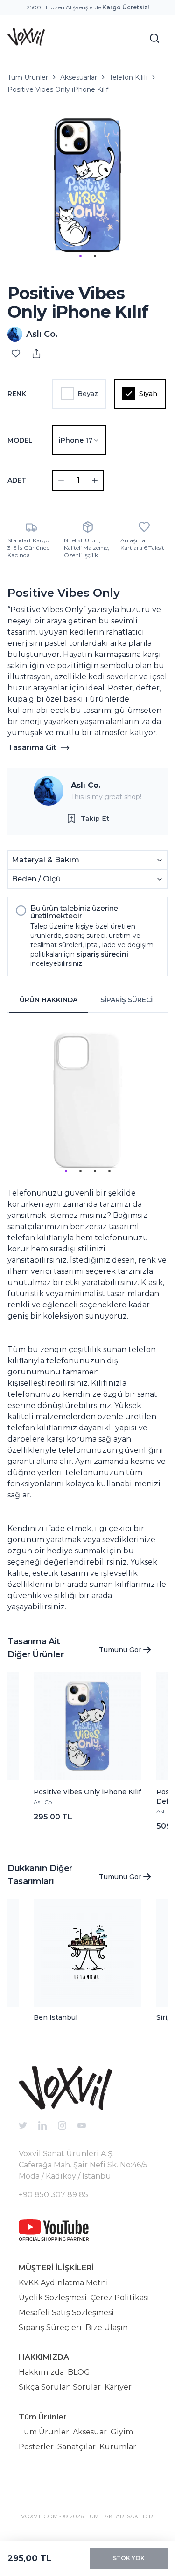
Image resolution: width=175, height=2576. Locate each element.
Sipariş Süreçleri (50, 2327)
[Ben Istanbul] (88, 1953)
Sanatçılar (77, 2447)
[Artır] (95, 480)
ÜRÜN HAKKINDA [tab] (49, 1000)
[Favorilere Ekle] (16, 354)
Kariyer (118, 2387)
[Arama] (154, 38)
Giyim (122, 2432)
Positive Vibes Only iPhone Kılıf (58, 89)
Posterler (36, 2447)
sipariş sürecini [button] (102, 954)
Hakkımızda (41, 2372)
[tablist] (87, 1000)
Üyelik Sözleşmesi (53, 2298)
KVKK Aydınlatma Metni (63, 2283)
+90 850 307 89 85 (53, 2195)
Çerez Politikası (120, 2298)
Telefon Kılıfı (128, 77)
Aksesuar (90, 2432)
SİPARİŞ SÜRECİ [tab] (126, 1000)
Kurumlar (118, 2447)
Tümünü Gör (120, 1650)
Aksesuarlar (79, 77)
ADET (17, 480)
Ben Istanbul (56, 2017)
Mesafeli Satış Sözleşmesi (66, 2313)
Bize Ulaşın (107, 2327)
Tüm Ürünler (28, 77)
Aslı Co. (86, 785)
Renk (17, 394)
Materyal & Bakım (45, 860)
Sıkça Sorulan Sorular (60, 2387)
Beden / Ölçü (36, 879)
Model (20, 440)
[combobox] (79, 440)
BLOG (79, 2372)
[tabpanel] (87, 1316)
